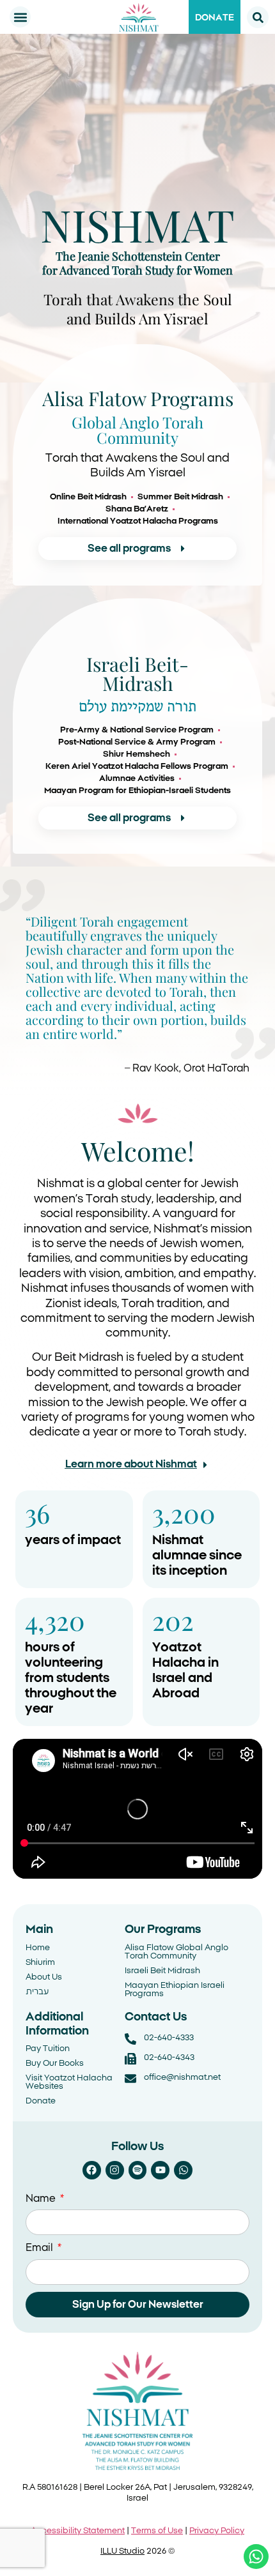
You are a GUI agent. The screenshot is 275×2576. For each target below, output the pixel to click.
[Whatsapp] (183, 2170)
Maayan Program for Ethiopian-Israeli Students (137, 791)
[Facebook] (92, 2170)
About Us (44, 1977)
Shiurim (40, 1963)
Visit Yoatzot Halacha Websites (69, 2082)
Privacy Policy (217, 2531)
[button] (20, 17)
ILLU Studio (122, 2551)
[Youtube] (160, 2170)
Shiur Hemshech (137, 754)
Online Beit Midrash (88, 497)
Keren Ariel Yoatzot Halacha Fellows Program (137, 767)
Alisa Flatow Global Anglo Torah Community (177, 1952)
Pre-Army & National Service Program (137, 730)
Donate (41, 2101)
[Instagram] (115, 2170)
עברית (37, 1992)
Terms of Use (157, 2531)
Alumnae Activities (137, 779)
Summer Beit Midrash (180, 497)
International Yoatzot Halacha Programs (138, 521)
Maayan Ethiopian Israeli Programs (175, 1990)
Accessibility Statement (78, 2531)
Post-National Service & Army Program (137, 742)
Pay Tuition (48, 2049)
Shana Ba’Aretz (137, 509)
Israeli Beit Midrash (162, 1971)
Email (41, 2248)
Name (42, 2199)
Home (38, 1948)
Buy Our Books (55, 2064)
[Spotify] (138, 2170)
